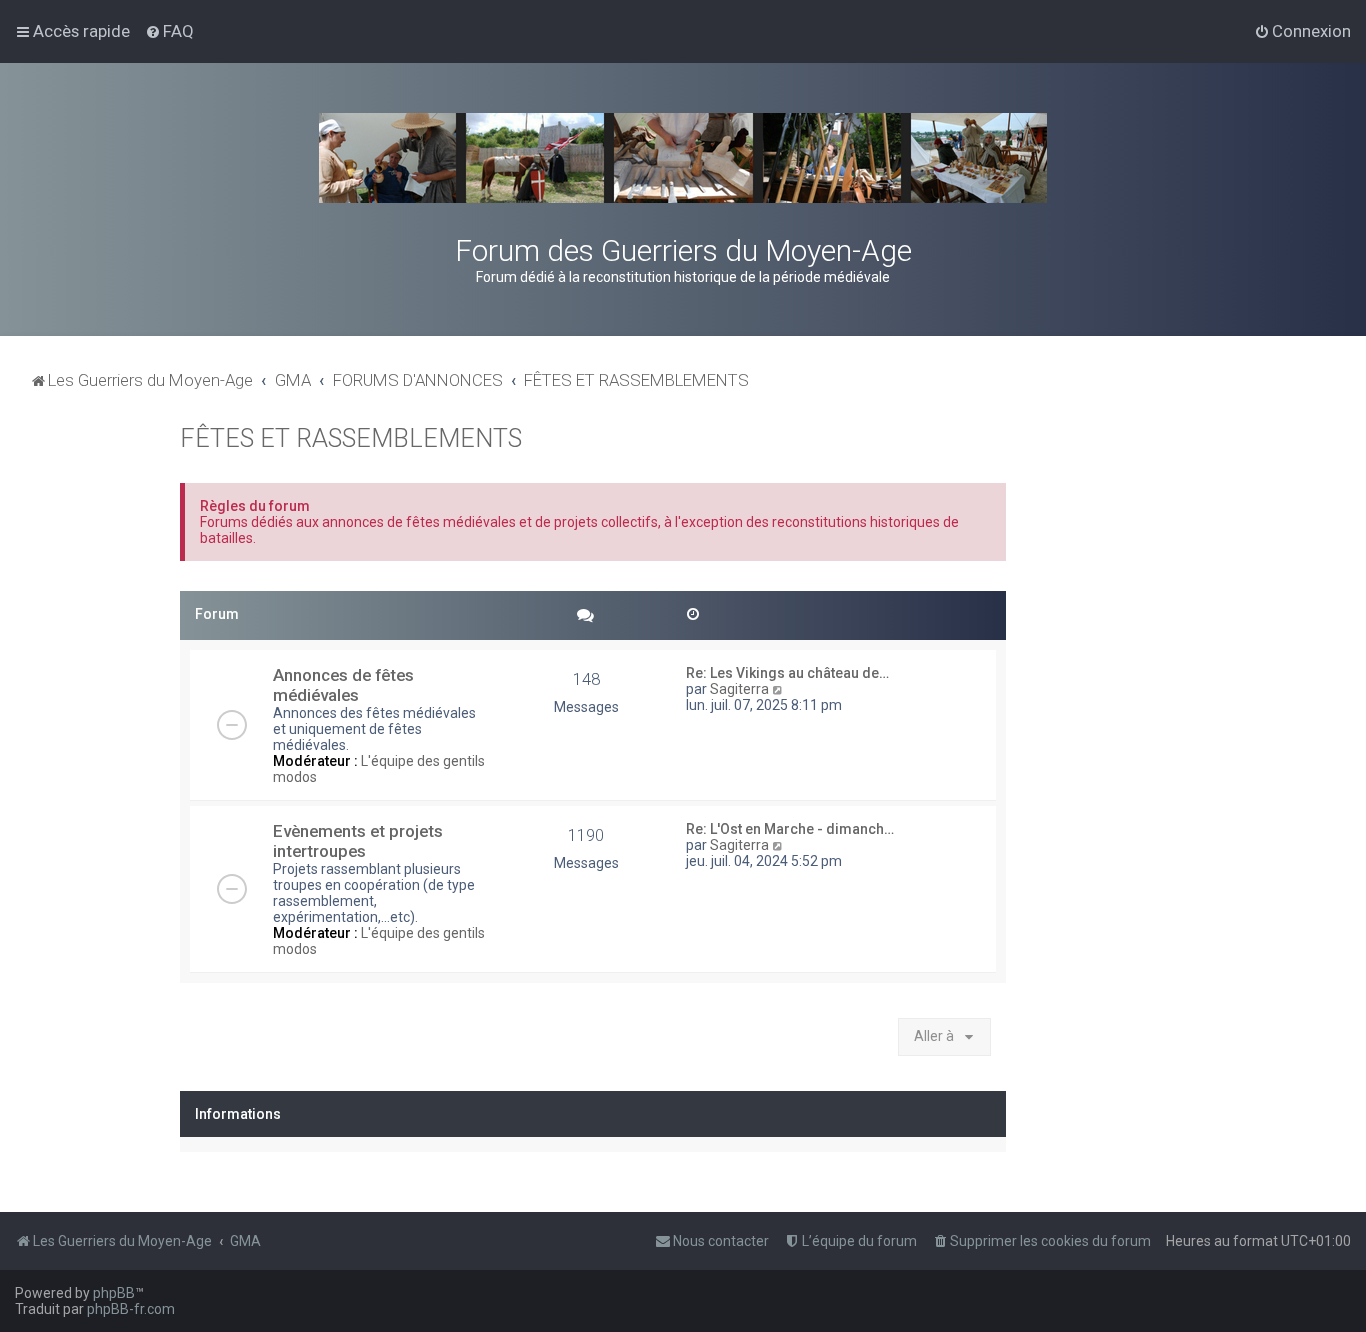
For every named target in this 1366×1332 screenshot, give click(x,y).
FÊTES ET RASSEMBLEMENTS (351, 438)
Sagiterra (739, 689)
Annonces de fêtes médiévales (343, 685)
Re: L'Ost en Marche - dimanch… (790, 829)
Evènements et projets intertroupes (358, 841)
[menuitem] (169, 31)
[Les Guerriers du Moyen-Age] (683, 158)
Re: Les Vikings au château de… (787, 673)
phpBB (114, 1293)
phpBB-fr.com (131, 1309)
